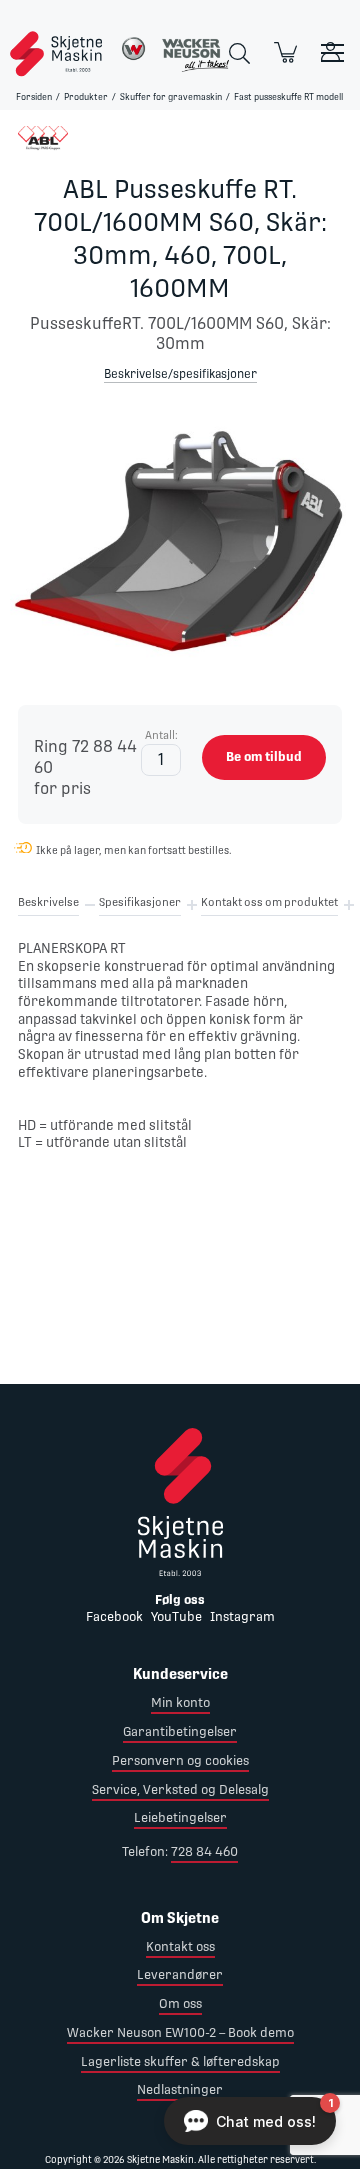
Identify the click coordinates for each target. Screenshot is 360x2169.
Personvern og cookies (180, 1760)
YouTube (176, 1616)
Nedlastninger (180, 2089)
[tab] (48, 906)
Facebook (114, 1616)
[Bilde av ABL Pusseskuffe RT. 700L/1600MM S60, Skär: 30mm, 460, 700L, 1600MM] (180, 544)
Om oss (180, 2003)
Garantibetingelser (180, 1731)
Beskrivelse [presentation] (48, 902)
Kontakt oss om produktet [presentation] (269, 902)
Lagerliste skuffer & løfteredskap (180, 2061)
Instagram (242, 1616)
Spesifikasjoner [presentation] (140, 902)
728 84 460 (204, 1851)
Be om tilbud (264, 756)
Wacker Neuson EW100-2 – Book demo (180, 2032)
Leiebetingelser (180, 1817)
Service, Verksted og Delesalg (180, 1789)
